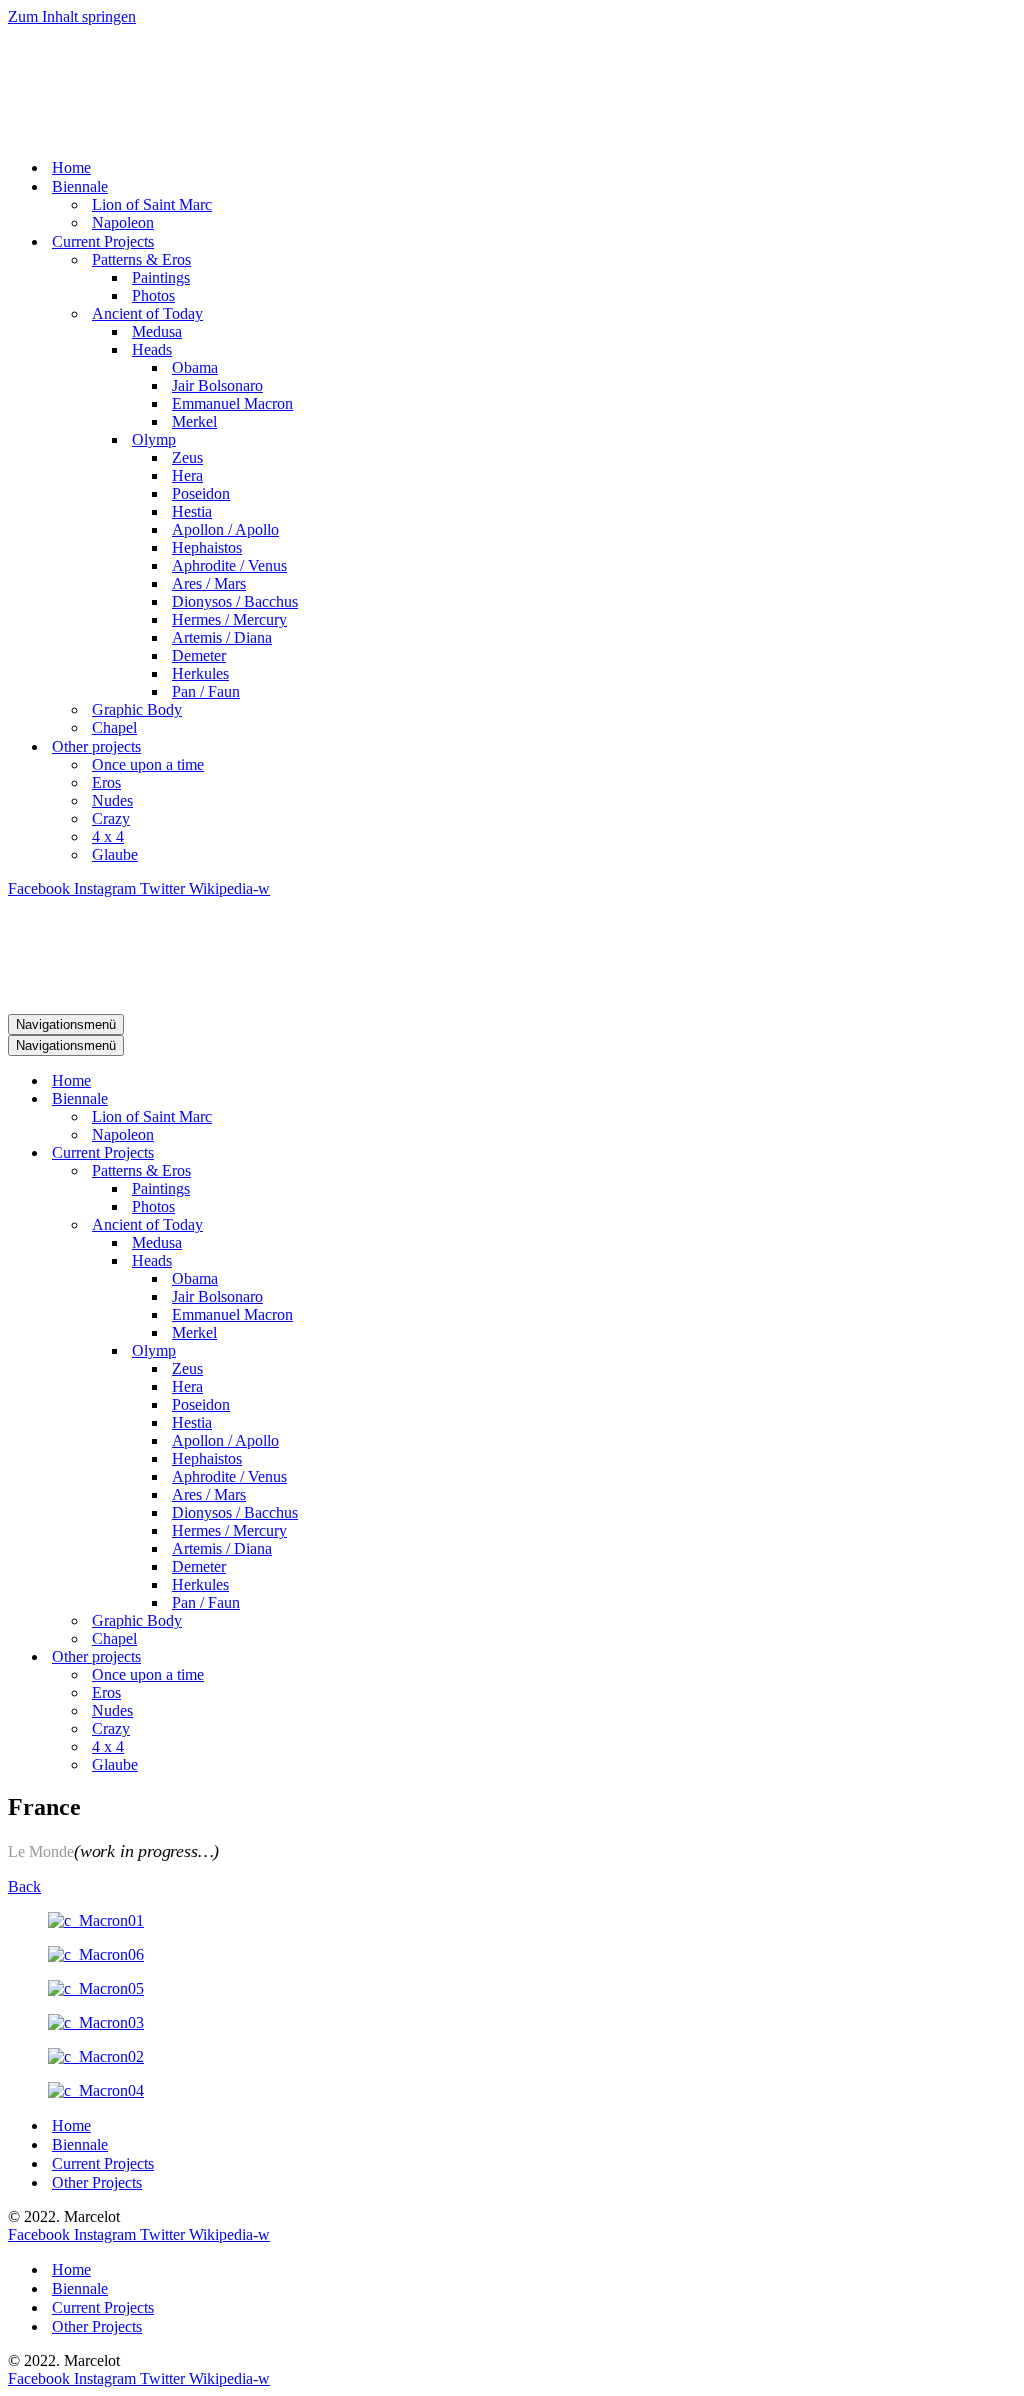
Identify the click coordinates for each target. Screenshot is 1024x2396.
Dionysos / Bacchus (235, 601)
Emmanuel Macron (232, 403)
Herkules (200, 673)
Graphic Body (137, 709)
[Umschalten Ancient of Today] (358, 1225)
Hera (187, 475)
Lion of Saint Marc (152, 204)
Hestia (192, 511)
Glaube (115, 854)
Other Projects (97, 2182)
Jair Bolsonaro (217, 385)
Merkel (194, 421)
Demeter (199, 655)
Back (24, 1886)
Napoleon (123, 222)
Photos (153, 295)
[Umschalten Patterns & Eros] (358, 1171)
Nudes (112, 800)
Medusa (157, 331)
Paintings (161, 277)
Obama (195, 367)
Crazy (111, 818)
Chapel (114, 727)
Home (71, 167)
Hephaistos (207, 547)
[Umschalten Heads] (358, 1261)
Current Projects (103, 2163)
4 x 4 (108, 836)
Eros (106, 782)
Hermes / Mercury (229, 619)
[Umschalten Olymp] (358, 1351)
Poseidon (201, 493)
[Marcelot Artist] (233, 132)
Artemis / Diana (222, 637)
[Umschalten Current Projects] (358, 1153)
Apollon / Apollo (225, 529)
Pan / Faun (206, 691)
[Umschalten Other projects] (358, 1657)
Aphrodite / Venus (229, 565)
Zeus (187, 457)
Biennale (80, 2144)
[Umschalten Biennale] (358, 1099)
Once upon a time (148, 764)
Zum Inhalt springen (72, 16)
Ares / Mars (209, 583)
